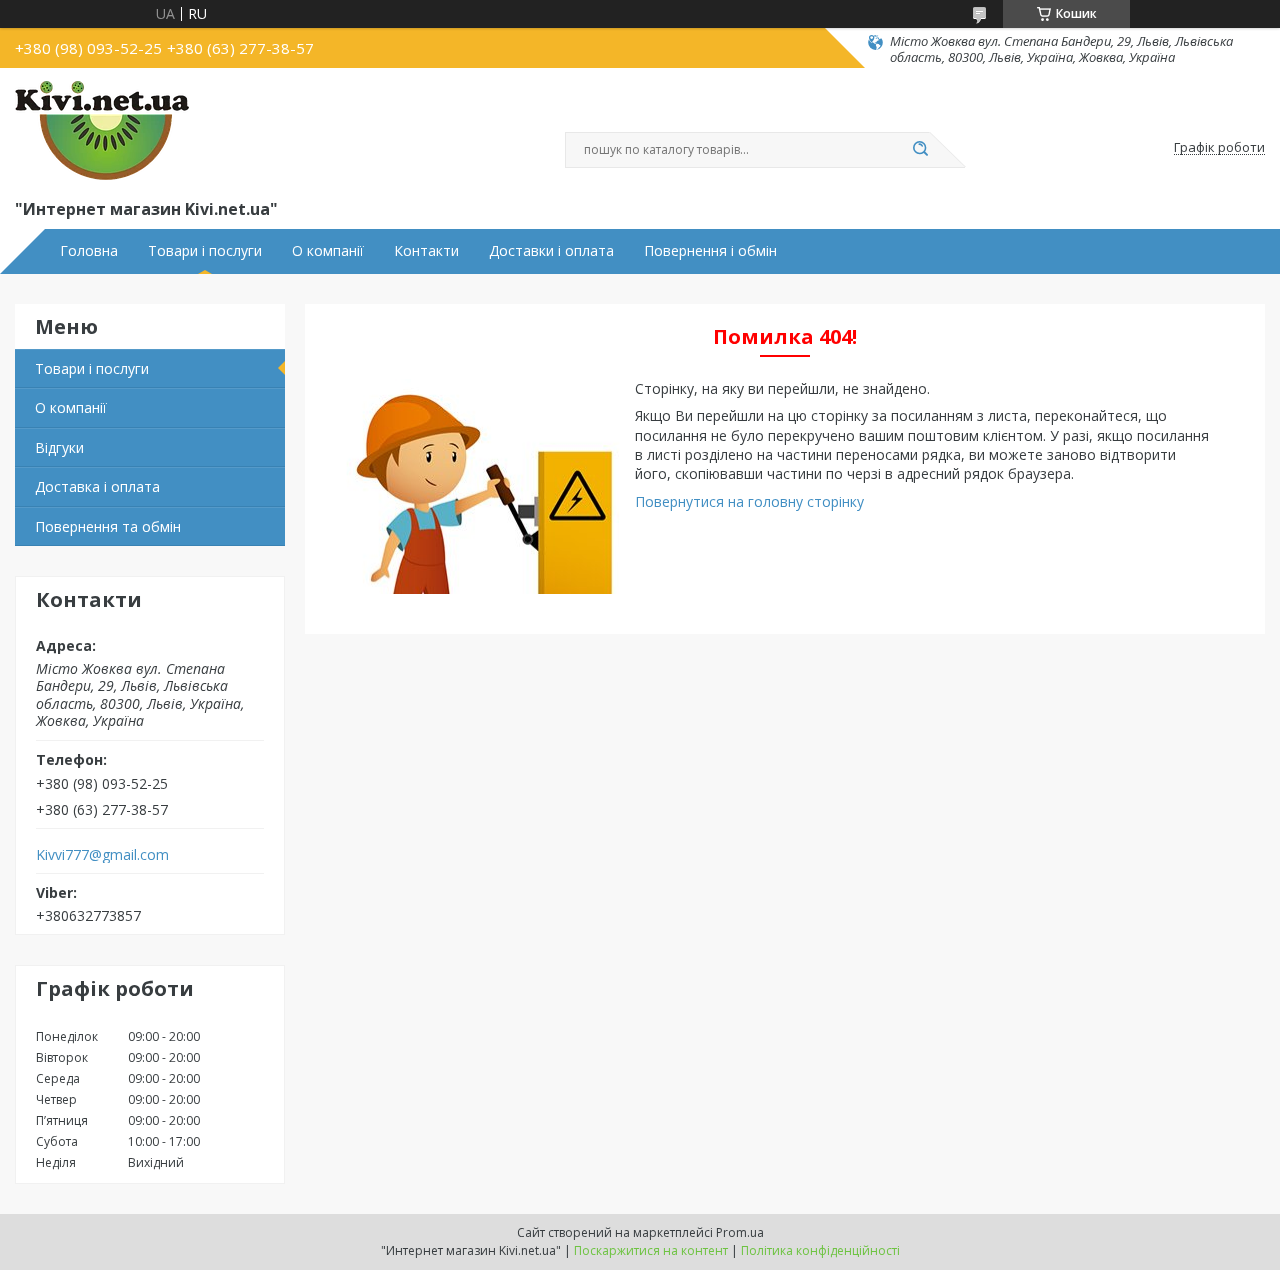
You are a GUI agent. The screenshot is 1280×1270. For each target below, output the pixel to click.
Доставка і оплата (97, 486)
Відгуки (59, 447)
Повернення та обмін (108, 526)
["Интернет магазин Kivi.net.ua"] (102, 131)
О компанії (328, 251)
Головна (89, 251)
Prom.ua (740, 1232)
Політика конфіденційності (820, 1250)
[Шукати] (920, 150)
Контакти (426, 251)
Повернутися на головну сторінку (749, 501)
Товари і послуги (205, 251)
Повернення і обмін (710, 251)
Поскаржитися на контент (651, 1250)
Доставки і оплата (551, 251)
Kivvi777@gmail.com (102, 855)
